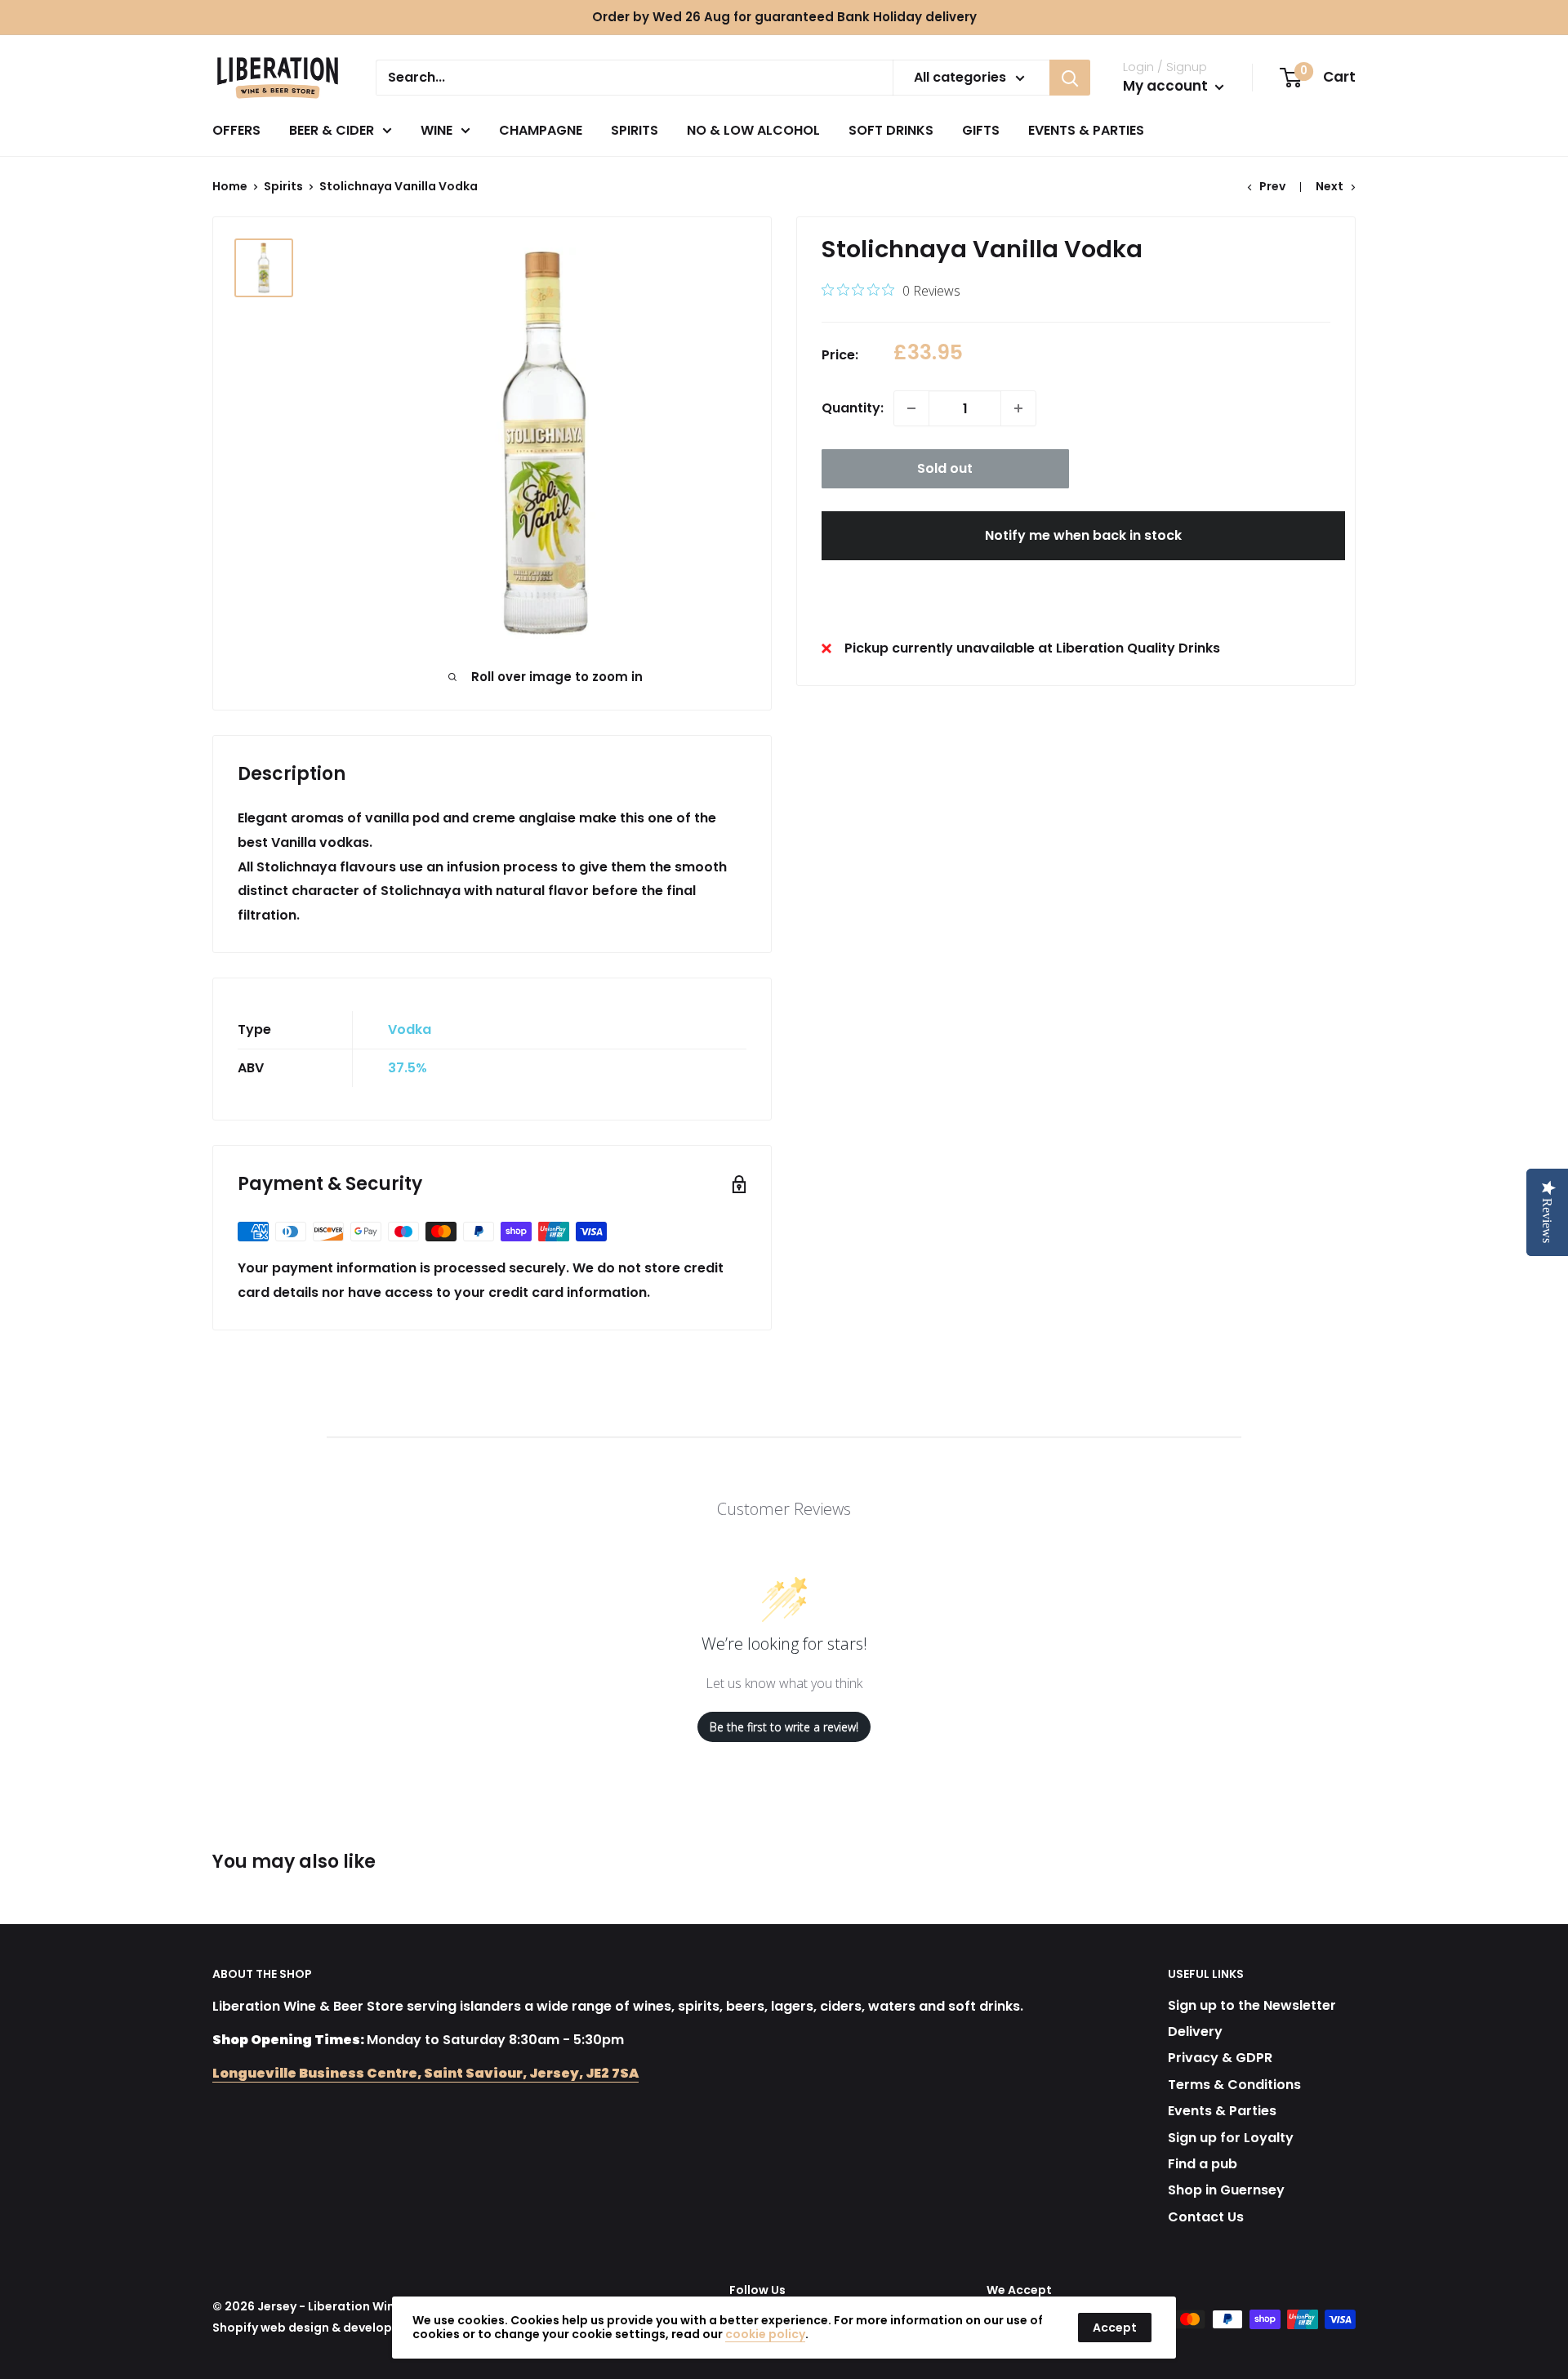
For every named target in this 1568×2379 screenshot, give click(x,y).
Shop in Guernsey (1226, 2190)
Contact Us (1206, 2217)
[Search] (1070, 78)
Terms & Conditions (1234, 2085)
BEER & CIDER (332, 130)
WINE (437, 130)
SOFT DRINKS (891, 130)
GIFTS (981, 130)
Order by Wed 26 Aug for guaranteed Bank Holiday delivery (784, 17)
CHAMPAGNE (541, 130)
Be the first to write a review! (784, 1727)
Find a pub (1203, 2164)
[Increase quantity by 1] (1018, 408)
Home (230, 186)
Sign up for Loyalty (1231, 2138)
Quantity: (853, 408)
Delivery (1195, 2032)
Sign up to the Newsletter (1252, 2005)
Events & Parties (1222, 2111)
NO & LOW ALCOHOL (753, 130)
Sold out (945, 468)
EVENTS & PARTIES (1086, 130)
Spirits (283, 186)
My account (1167, 86)
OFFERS (236, 130)
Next (1330, 186)
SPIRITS (635, 130)
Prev (1272, 186)
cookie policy (765, 2334)
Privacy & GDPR (1220, 2058)
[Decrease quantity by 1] (911, 408)
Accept (1115, 2328)
